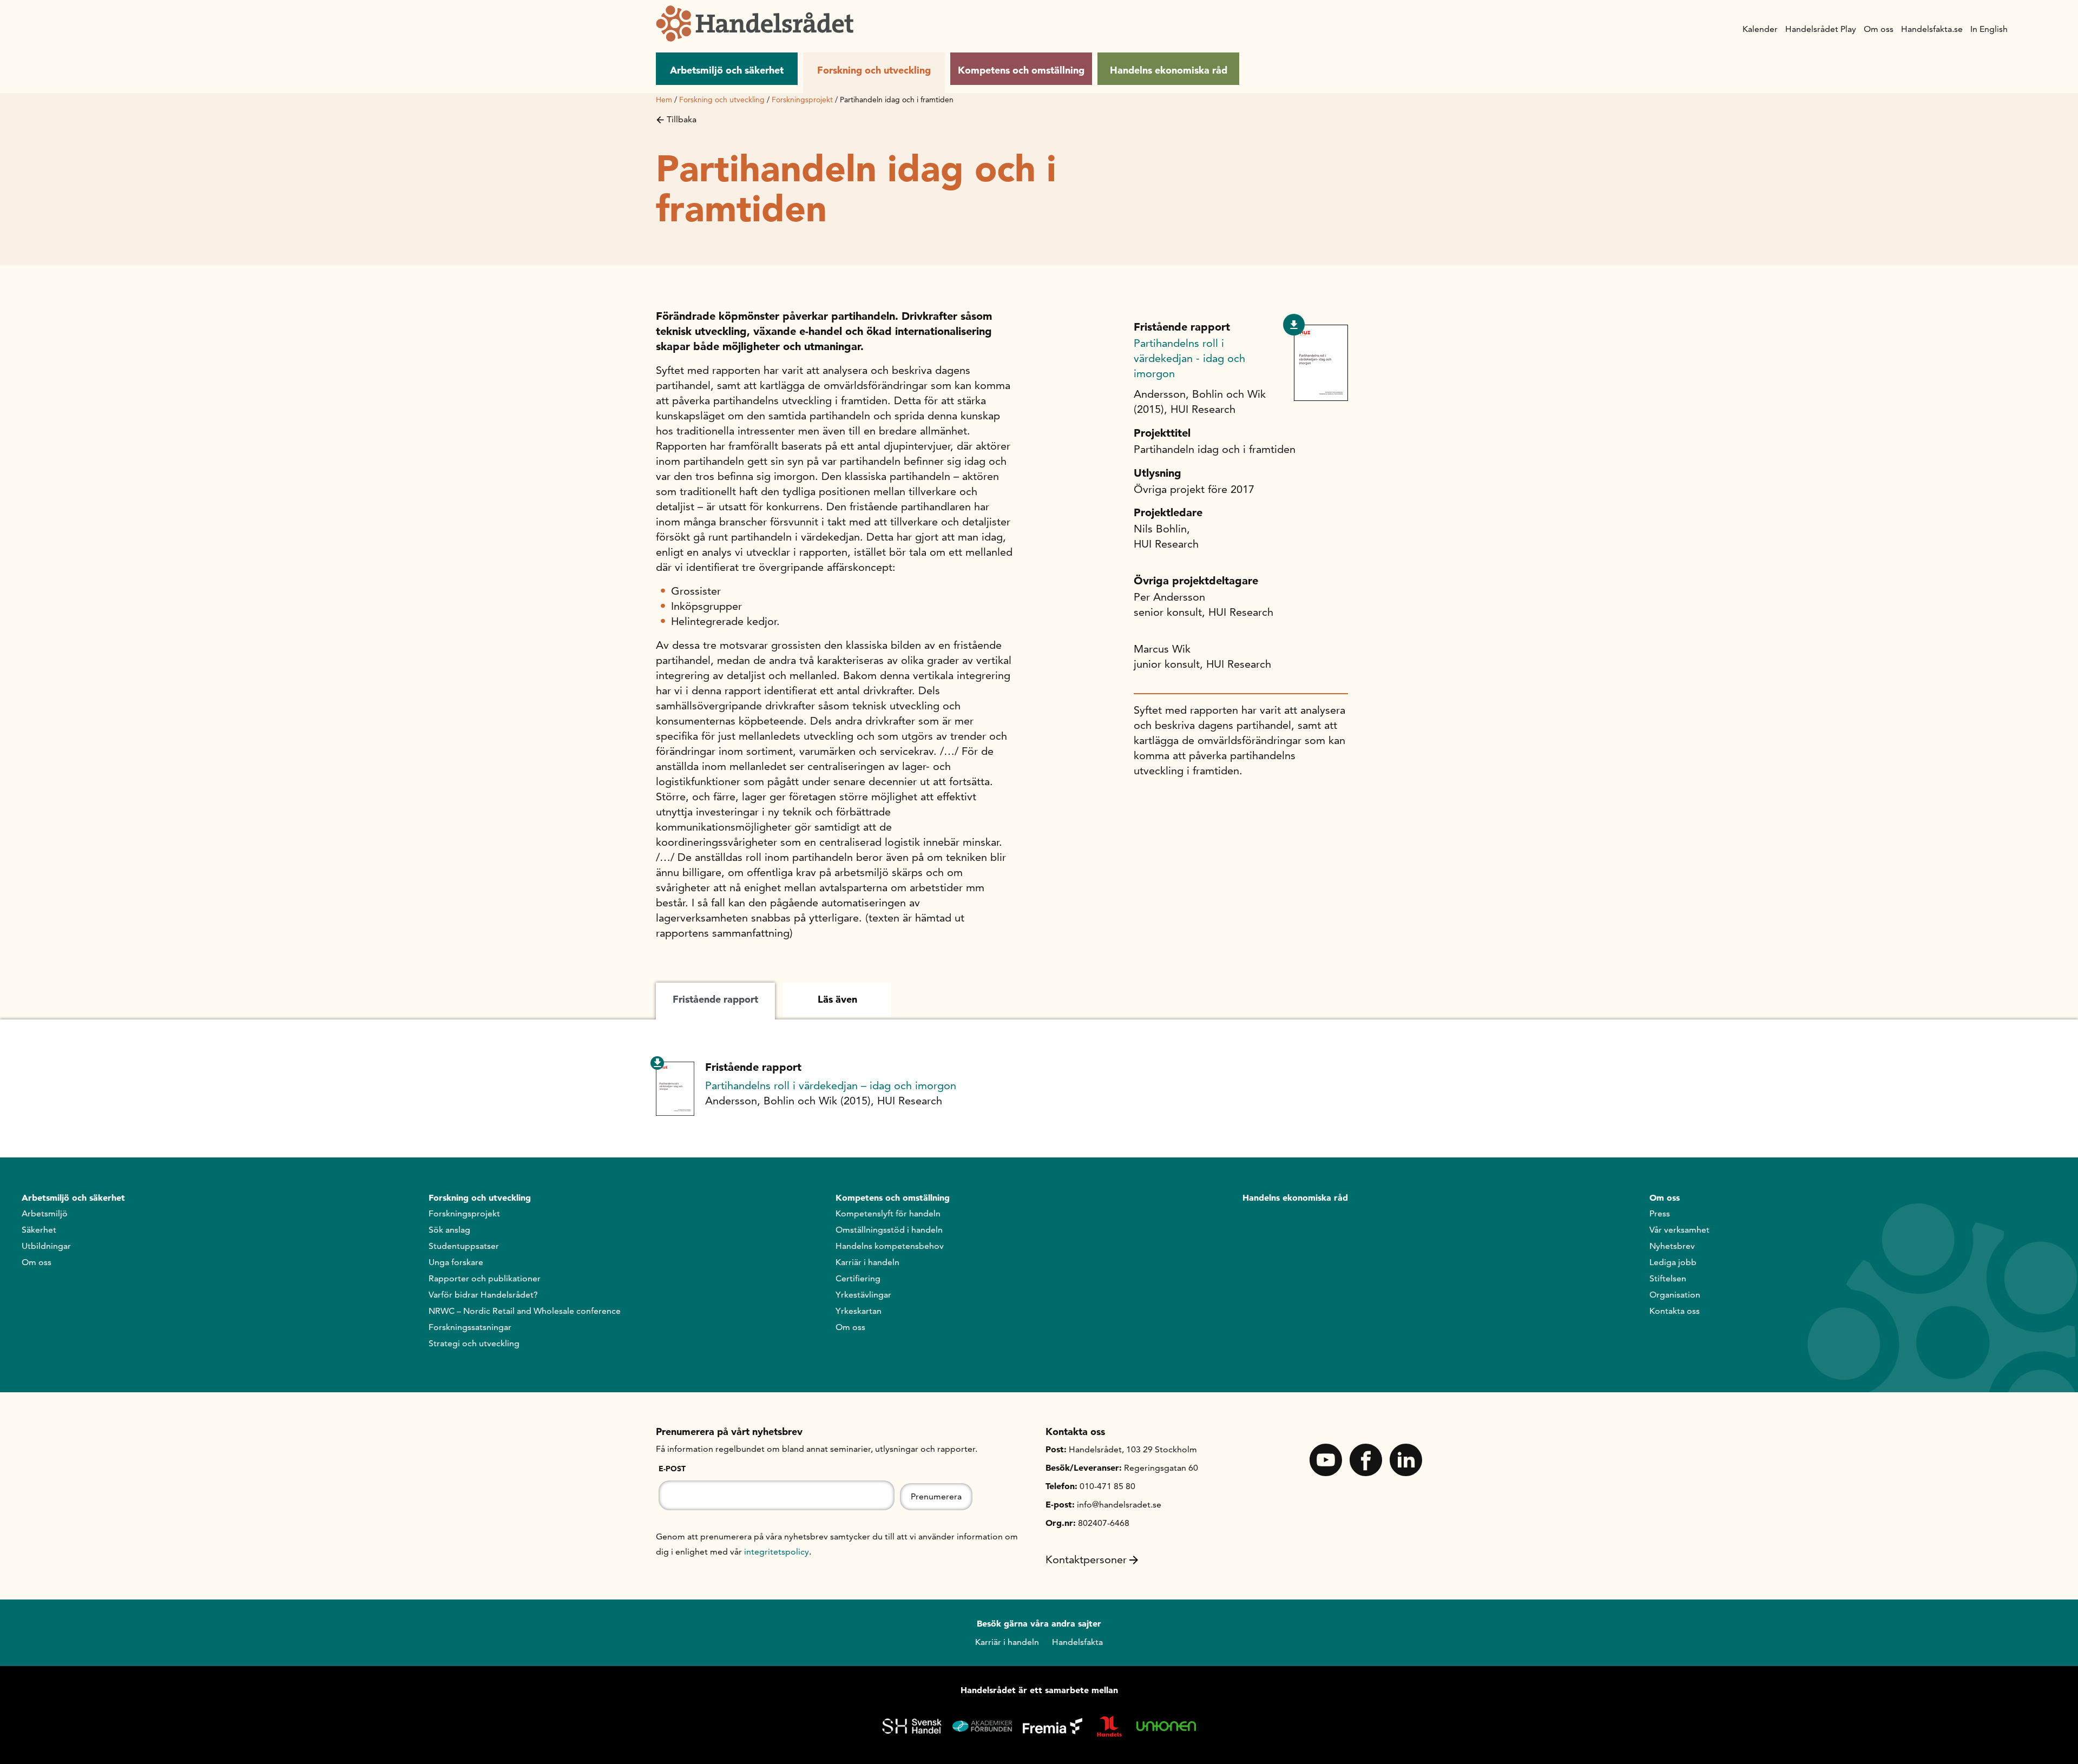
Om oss (1879, 29)
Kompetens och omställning (1021, 70)
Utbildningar (46, 1246)
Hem (664, 100)
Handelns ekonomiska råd (1169, 70)
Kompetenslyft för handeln (888, 1213)
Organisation (1675, 1295)
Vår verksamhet (1679, 1230)
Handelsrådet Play (1821, 29)
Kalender (1760, 29)
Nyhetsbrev (1672, 1246)
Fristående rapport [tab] (715, 999)
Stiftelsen (1668, 1278)
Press (1660, 1213)
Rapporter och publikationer (485, 1278)
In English (1989, 29)
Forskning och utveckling (874, 70)
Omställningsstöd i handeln (889, 1230)
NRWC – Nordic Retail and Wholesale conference (525, 1311)
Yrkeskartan (859, 1311)
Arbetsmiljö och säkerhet (727, 70)
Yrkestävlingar (863, 1295)
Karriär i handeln (867, 1262)
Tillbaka (682, 119)
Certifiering (858, 1278)
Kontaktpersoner (1086, 1559)
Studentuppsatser (464, 1246)
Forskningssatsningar (470, 1327)
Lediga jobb (1673, 1262)
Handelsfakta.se (1932, 29)
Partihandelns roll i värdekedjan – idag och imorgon (831, 1085)
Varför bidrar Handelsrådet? (483, 1295)
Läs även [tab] (837, 999)
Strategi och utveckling (474, 1343)
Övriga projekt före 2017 (1194, 489)
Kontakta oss (1675, 1311)
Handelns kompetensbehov (890, 1246)
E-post (672, 1469)
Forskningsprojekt (802, 100)
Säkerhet (39, 1230)
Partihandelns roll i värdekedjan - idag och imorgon (1189, 358)
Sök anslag (449, 1230)
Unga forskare (456, 1262)
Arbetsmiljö (45, 1213)
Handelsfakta (1077, 1642)
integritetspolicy (777, 1552)
